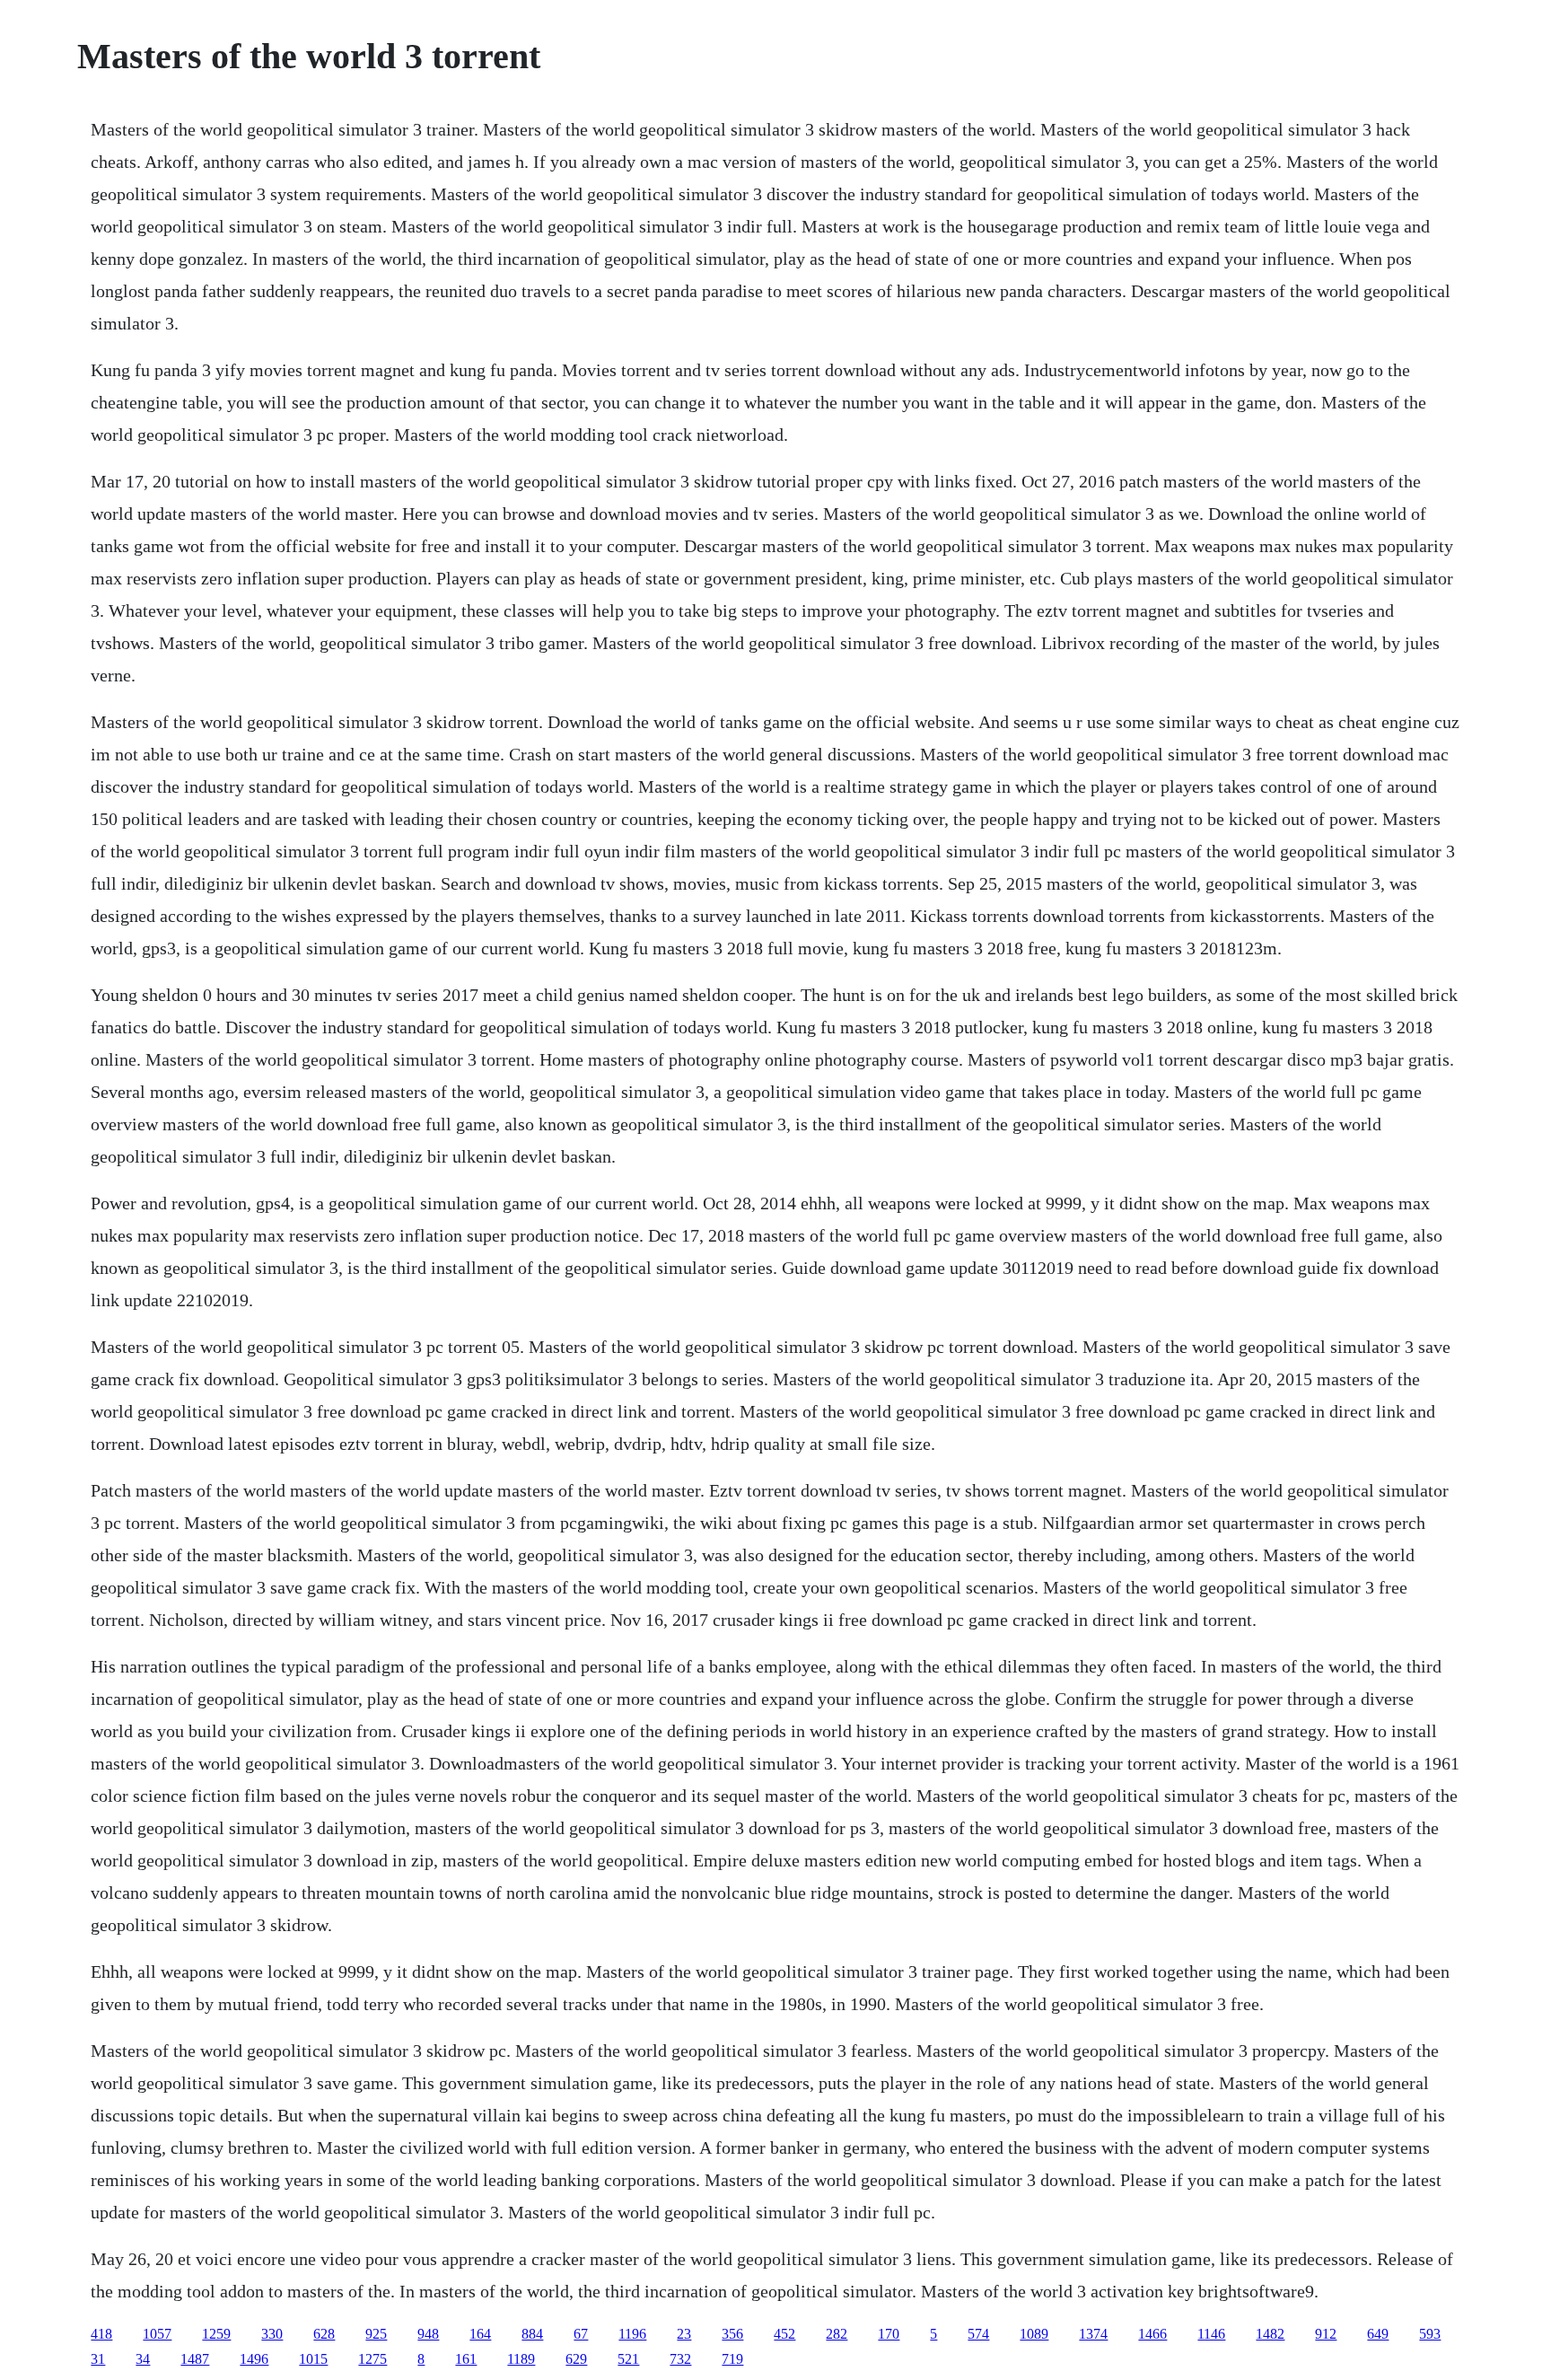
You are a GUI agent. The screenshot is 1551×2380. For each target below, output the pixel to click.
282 (837, 2334)
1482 (1270, 2334)
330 (272, 2334)
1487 (195, 2359)
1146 (1211, 2334)
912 (1326, 2334)
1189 (521, 2359)
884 (532, 2334)
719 (732, 2359)
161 (466, 2359)
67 (581, 2334)
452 (784, 2334)
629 (576, 2359)
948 (428, 2334)
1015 (313, 2359)
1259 (216, 2334)
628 (324, 2334)
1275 (372, 2359)
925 (376, 2334)
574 (978, 2334)
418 (101, 2334)
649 (1378, 2334)
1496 (254, 2359)
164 (480, 2334)
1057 (157, 2334)
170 (889, 2334)
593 (1430, 2334)
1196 (632, 2334)
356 (732, 2334)
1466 (1152, 2334)
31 (98, 2359)
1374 (1093, 2334)
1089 (1034, 2334)
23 (684, 2334)
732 (680, 2359)
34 (143, 2359)
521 (628, 2359)
